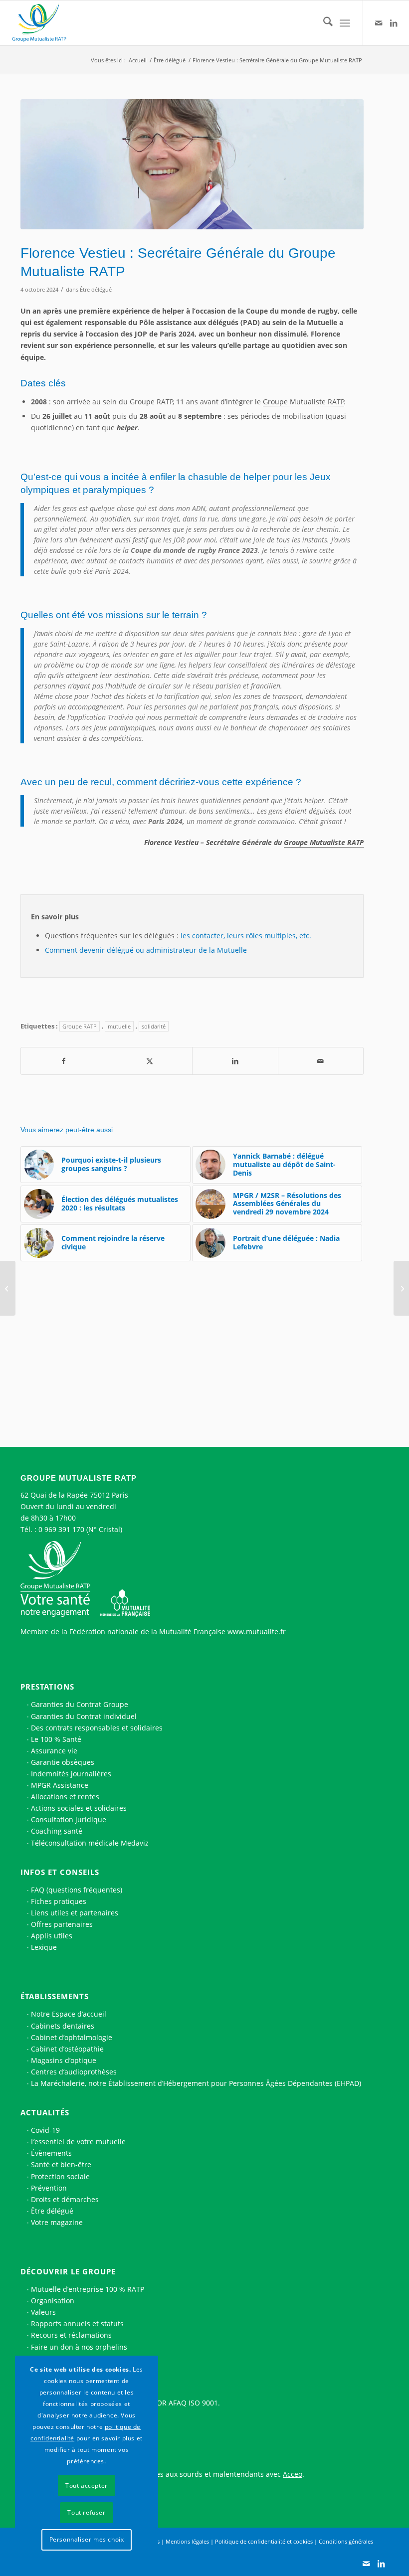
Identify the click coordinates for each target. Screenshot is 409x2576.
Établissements (55, 1996)
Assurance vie (54, 1751)
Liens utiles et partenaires (75, 1913)
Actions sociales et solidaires (79, 1808)
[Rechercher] (323, 23)
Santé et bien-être (61, 2164)
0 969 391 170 (61, 1529)
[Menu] (345, 23)
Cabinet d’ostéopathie (67, 2049)
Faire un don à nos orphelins (79, 2347)
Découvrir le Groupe (68, 2271)
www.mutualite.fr (257, 1631)
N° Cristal (104, 1529)
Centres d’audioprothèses (74, 2072)
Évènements (51, 2153)
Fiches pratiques (59, 1901)
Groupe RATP (80, 1026)
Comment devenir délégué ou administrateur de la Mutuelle (146, 950)
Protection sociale (60, 2176)
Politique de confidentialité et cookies (264, 2541)
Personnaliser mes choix (87, 2539)
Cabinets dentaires (63, 2026)
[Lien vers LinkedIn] (394, 23)
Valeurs (43, 2312)
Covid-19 (45, 2130)
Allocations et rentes (65, 1797)
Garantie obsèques (63, 1762)
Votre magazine (57, 2222)
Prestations (47, 1687)
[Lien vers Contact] (379, 23)
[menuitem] (323, 23)
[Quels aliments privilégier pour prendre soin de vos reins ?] (401, 1288)
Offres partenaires (62, 1924)
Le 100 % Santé (56, 1739)
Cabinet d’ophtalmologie (72, 2037)
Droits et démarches (65, 2199)
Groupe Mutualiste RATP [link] (304, 402)
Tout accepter (87, 2486)
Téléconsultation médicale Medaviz (90, 1843)
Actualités (45, 2112)
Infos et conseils (60, 1872)
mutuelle (119, 1026)
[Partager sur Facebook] (64, 1061)
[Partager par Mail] (321, 1061)
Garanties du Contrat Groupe (80, 1704)
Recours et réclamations (71, 2335)
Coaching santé (57, 1831)
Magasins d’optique (64, 2060)
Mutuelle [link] (322, 322)
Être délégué (96, 289)
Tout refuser (86, 2512)
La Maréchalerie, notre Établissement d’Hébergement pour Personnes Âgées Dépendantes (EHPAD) (196, 2083)
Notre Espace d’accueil (69, 2014)
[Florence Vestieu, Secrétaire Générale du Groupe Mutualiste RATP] (192, 164)
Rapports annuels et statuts (77, 2323)
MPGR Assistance (60, 1785)
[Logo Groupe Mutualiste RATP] (43, 23)
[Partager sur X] (150, 1061)
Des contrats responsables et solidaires (97, 1728)
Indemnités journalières (71, 1774)
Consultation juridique (69, 1819)
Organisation (53, 2301)
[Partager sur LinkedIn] (235, 1061)
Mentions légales (187, 2541)
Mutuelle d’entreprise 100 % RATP (88, 2289)
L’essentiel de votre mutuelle (78, 2142)
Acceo (293, 2474)
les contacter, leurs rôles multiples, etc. (246, 936)
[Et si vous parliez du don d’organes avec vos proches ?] (8, 1288)
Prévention (49, 2188)
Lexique (44, 1947)
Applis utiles (52, 1936)
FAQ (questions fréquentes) (77, 1890)
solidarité (154, 1026)
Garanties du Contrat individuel (84, 1716)
